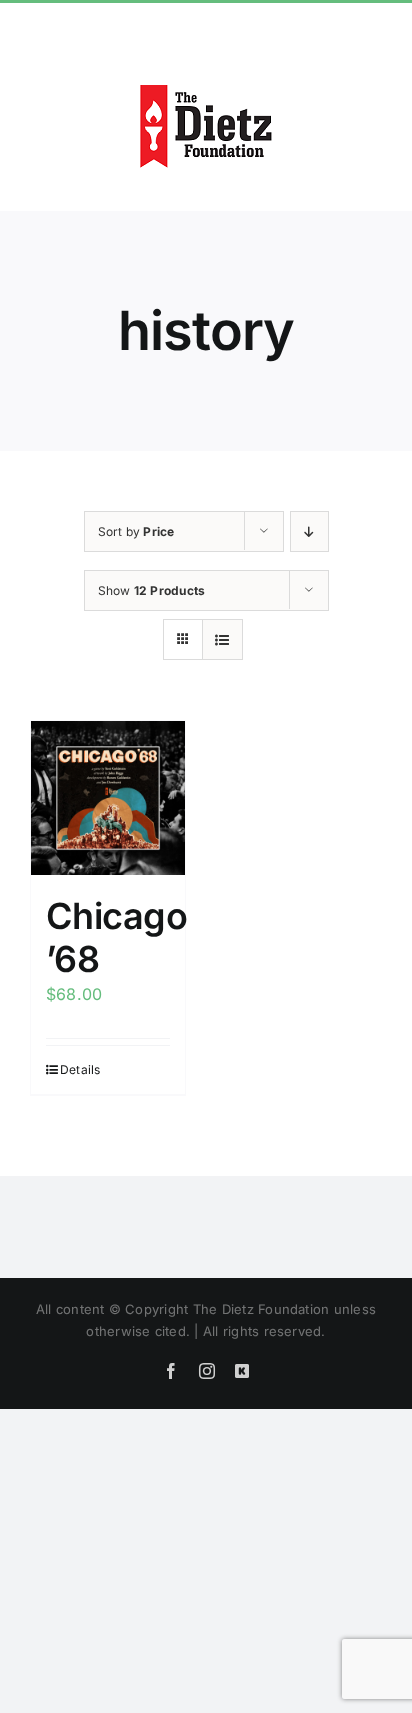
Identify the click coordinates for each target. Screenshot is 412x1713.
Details (80, 1069)
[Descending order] (309, 531)
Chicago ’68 (116, 937)
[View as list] (222, 639)
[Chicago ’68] (108, 798)
